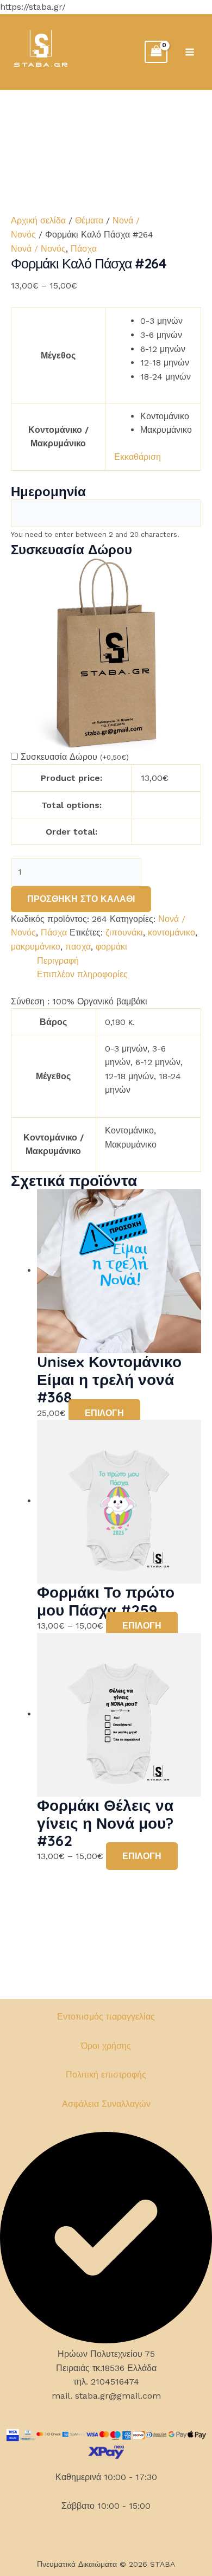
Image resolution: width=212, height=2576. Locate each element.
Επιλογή (104, 1413)
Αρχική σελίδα (38, 220)
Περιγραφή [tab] (58, 961)
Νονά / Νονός (38, 249)
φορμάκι (111, 947)
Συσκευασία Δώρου (75, 757)
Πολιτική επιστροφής (106, 2075)
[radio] (166, 321)
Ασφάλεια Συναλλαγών (106, 2104)
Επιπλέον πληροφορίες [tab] (82, 974)
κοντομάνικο (172, 933)
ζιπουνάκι (124, 933)
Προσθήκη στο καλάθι (81, 899)
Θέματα (89, 220)
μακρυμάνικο (36, 947)
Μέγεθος (58, 355)
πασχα (78, 947)
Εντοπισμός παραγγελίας (106, 2017)
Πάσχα (84, 249)
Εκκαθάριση (138, 457)
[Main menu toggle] (190, 52)
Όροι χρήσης (106, 2046)
